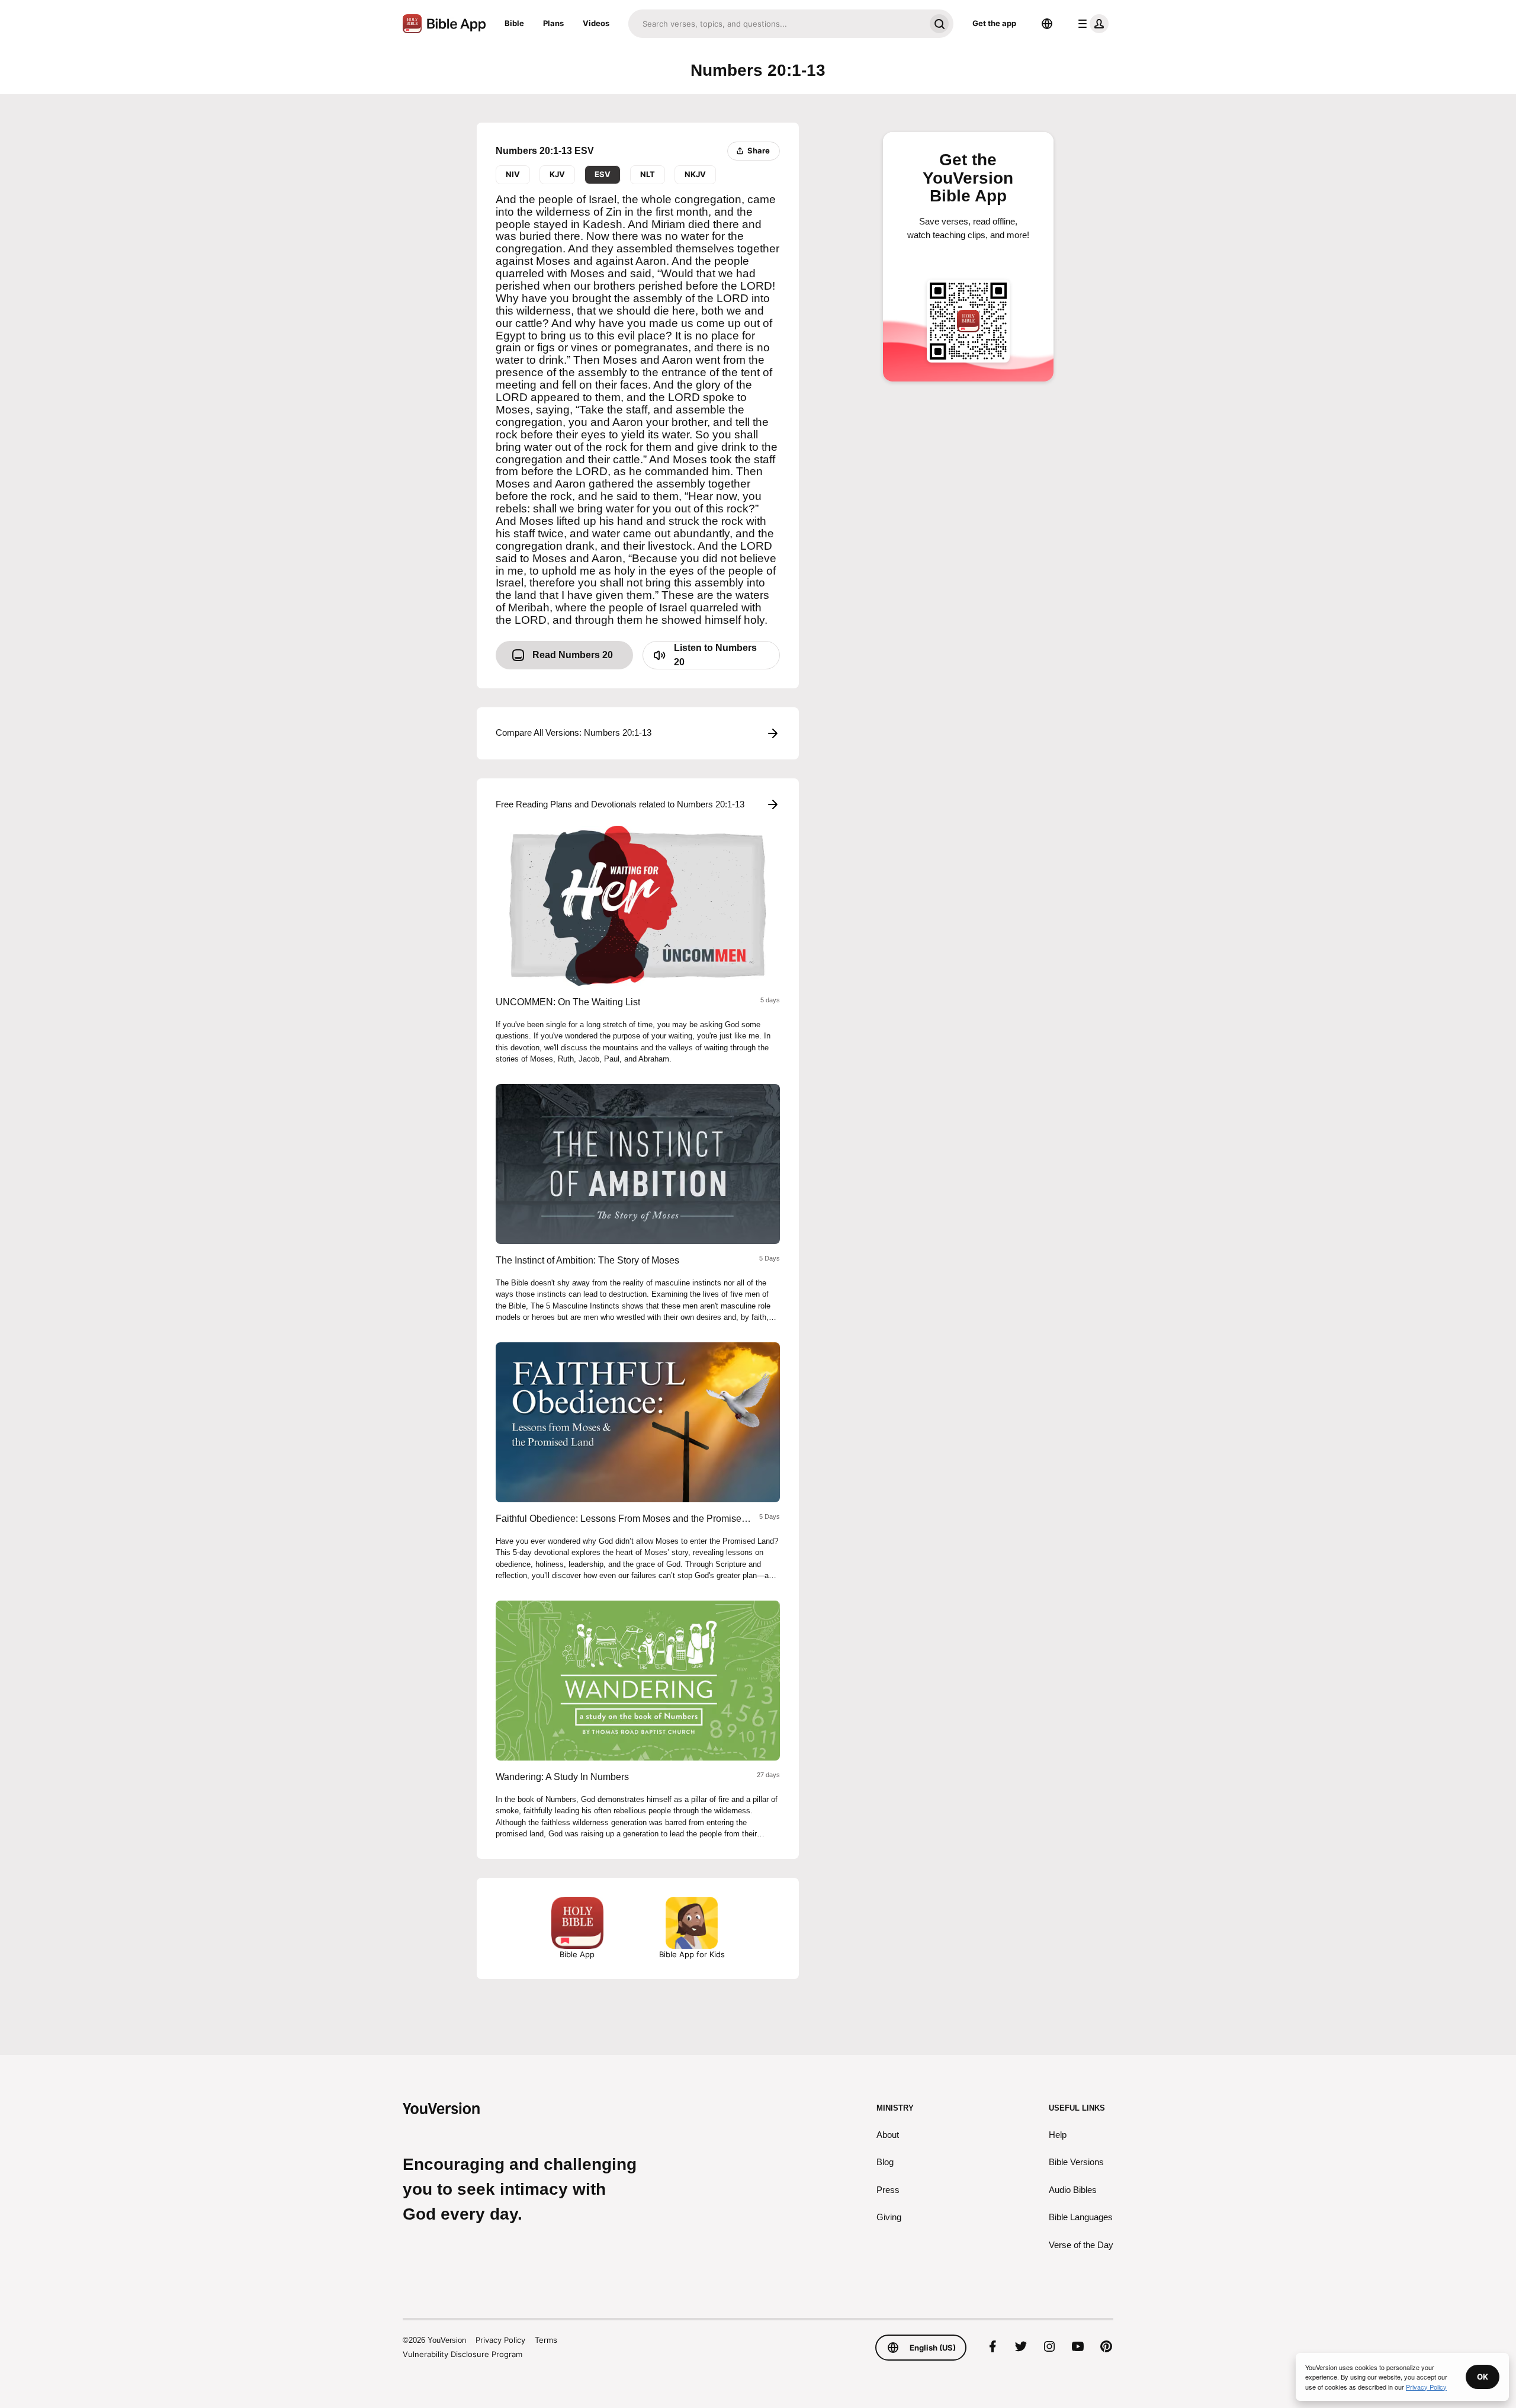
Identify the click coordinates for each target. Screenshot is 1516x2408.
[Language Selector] (1047, 24)
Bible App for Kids (692, 1954)
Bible (514, 23)
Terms (546, 2340)
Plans (553, 23)
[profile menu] (1091, 24)
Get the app (994, 23)
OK (1483, 2377)
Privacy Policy (500, 2340)
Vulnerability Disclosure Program (462, 2354)
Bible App (577, 1954)
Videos (596, 23)
